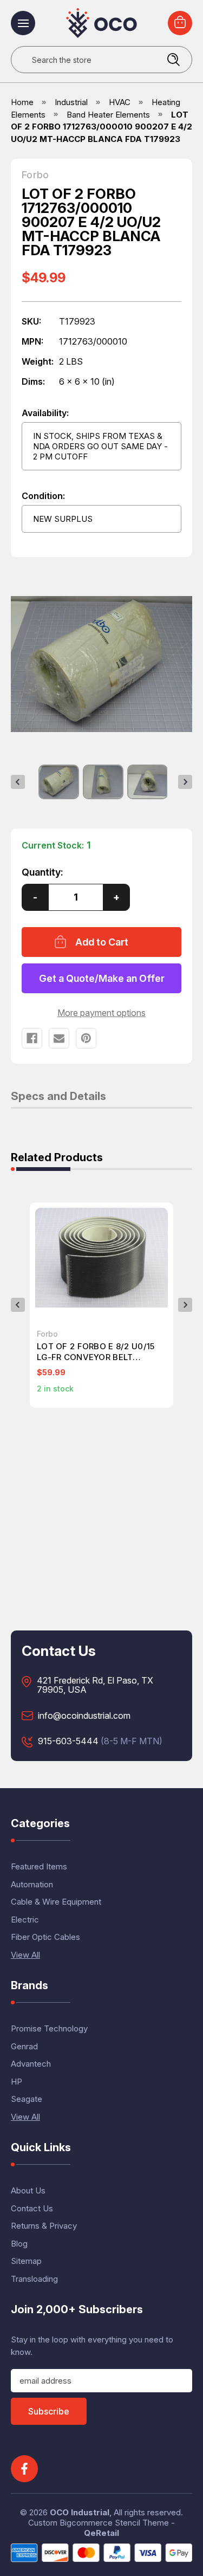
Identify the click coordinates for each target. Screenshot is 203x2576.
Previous (18, 782)
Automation (32, 1884)
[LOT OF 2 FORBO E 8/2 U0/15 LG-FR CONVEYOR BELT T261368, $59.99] (101, 1258)
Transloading (34, 2279)
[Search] (173, 60)
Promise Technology (49, 2028)
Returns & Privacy (44, 2226)
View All (25, 1955)
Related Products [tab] (57, 1158)
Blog (19, 2244)
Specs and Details (58, 1097)
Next (185, 782)
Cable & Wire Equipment (56, 1902)
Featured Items (39, 1866)
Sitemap (26, 2261)
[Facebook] (32, 1038)
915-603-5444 (68, 1742)
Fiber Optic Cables (45, 1937)
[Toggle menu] (23, 23)
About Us (28, 2190)
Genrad (24, 2046)
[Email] (59, 1038)
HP (17, 2082)
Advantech (31, 2064)
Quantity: (42, 872)
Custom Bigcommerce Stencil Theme (99, 2523)
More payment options (101, 1013)
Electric (25, 1920)
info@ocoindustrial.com (84, 1716)
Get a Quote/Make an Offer (102, 978)
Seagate (27, 2099)
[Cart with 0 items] (180, 23)
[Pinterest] (86, 1038)
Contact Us (32, 2208)
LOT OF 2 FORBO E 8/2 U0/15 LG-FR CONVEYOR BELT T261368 (96, 1352)
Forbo (35, 175)
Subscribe (49, 2411)
